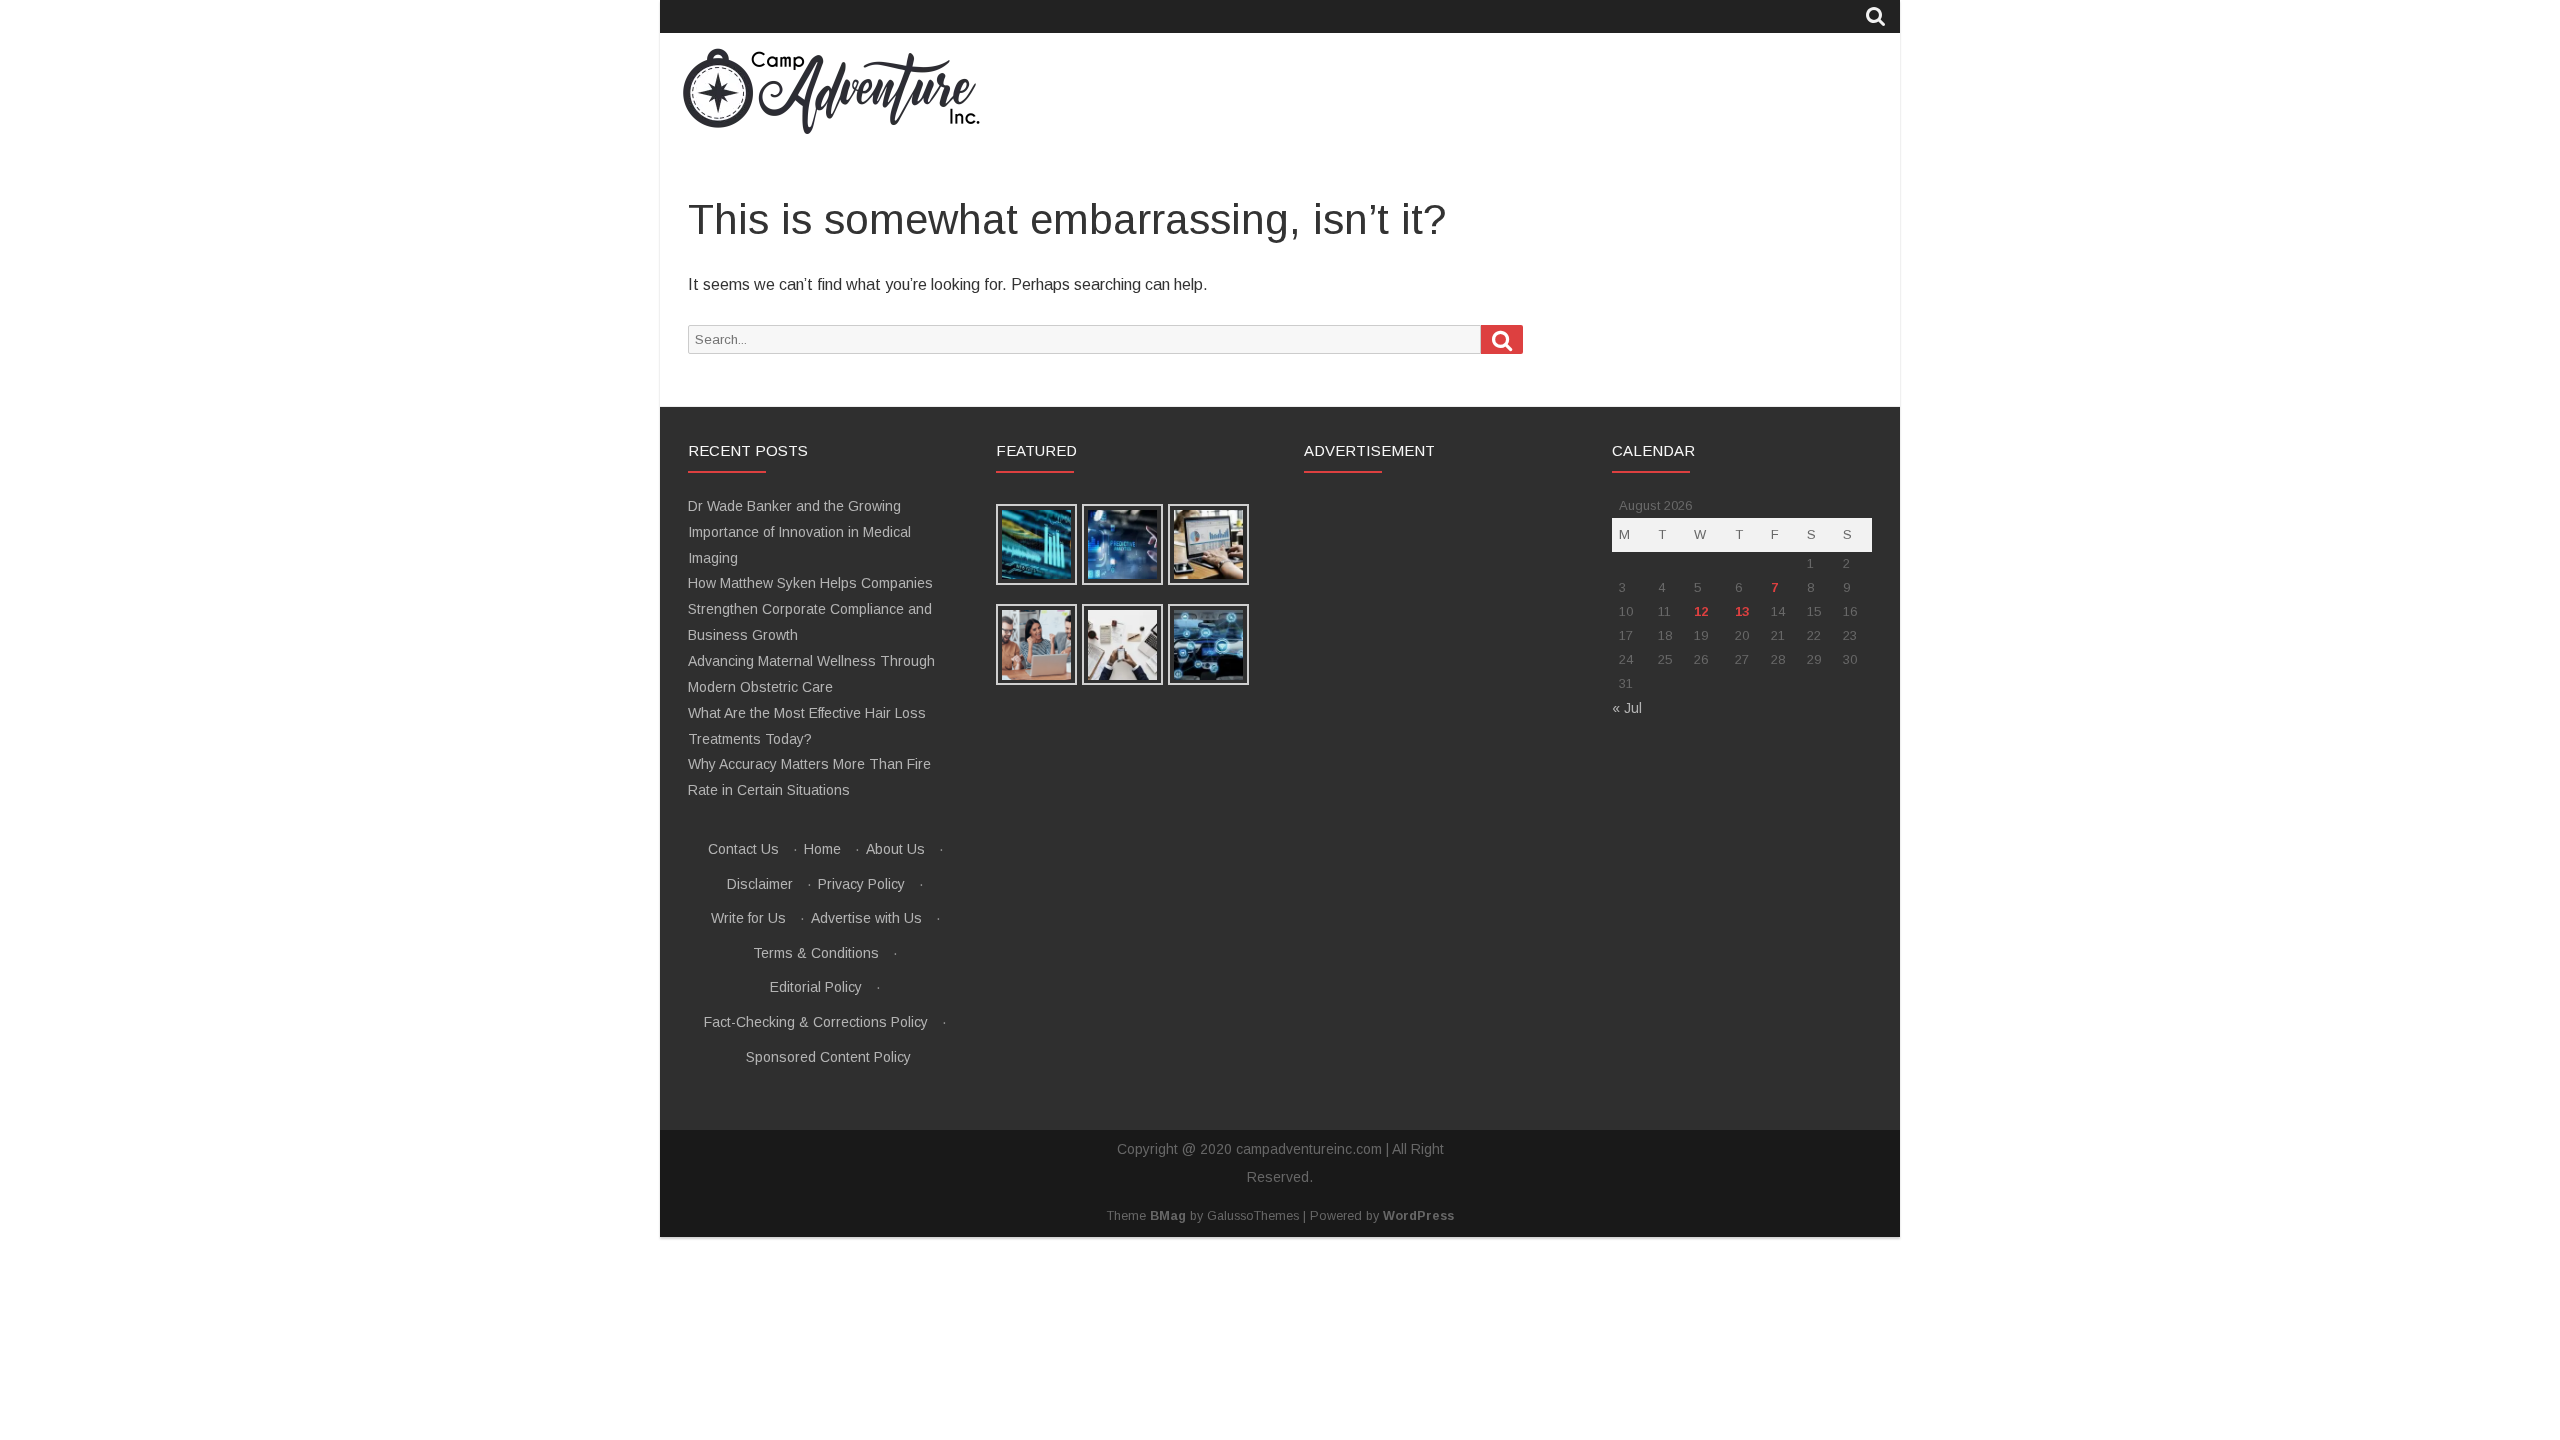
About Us (895, 849)
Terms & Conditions (816, 953)
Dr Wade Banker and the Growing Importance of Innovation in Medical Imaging (799, 532)
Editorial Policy (816, 987)
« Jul (1627, 708)
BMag (1168, 1216)
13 (1742, 611)
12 (1701, 611)
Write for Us (748, 918)
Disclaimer (760, 884)
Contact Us (743, 849)
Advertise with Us (866, 918)
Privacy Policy (861, 884)
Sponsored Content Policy (828, 1057)
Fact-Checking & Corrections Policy (816, 1022)
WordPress (1418, 1216)
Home (822, 849)
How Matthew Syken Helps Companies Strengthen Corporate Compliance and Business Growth (810, 609)
